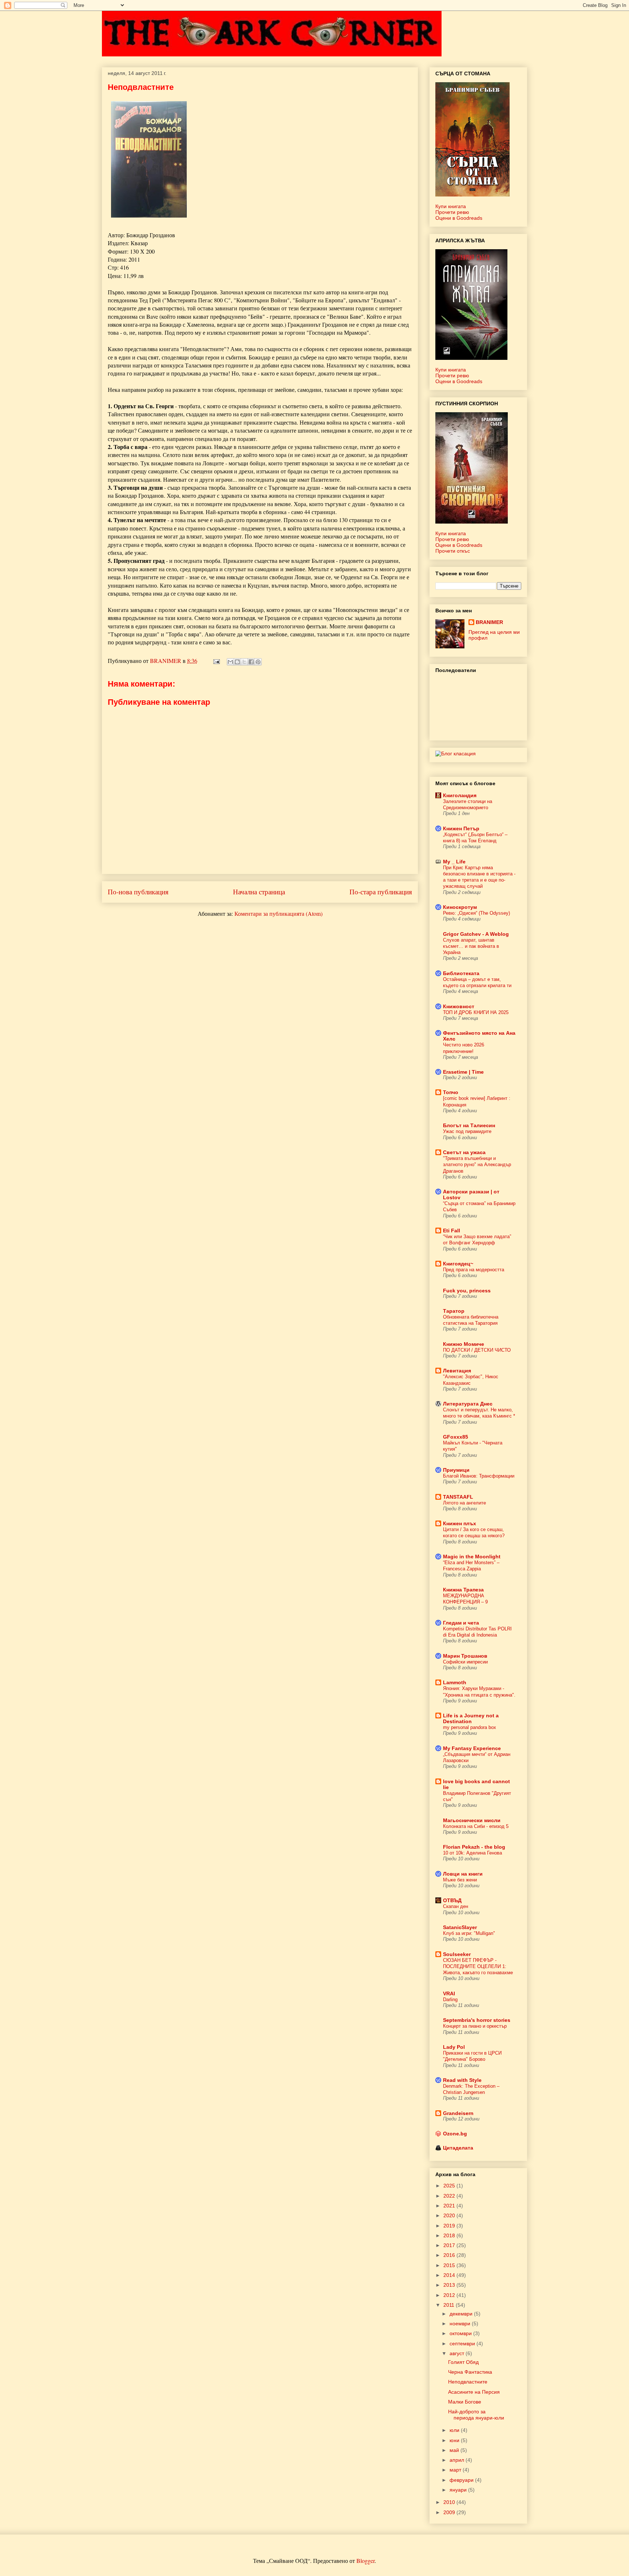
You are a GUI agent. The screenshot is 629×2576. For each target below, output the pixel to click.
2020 (450, 2215)
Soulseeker (457, 1954)
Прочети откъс (453, 551)
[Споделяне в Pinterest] (258, 662)
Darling (450, 1999)
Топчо (451, 1092)
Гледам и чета (461, 1623)
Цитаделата (458, 2148)
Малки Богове (465, 2402)
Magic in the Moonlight (472, 1557)
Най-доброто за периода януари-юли (476, 2415)
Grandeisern (458, 2113)
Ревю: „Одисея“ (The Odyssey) (476, 913)
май (455, 2450)
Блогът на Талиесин (469, 1125)
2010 (450, 2502)
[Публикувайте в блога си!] (237, 662)
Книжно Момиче (464, 1344)
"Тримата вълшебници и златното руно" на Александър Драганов (477, 1165)
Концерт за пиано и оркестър (475, 2026)
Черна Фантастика (470, 2372)
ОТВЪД (452, 1900)
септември (463, 2344)
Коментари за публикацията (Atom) (278, 913)
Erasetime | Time (463, 1072)
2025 (450, 2186)
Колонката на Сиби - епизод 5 (476, 1826)
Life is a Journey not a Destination (471, 1718)
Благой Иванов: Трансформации (479, 1476)
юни (455, 2440)
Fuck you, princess (467, 1291)
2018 (450, 2235)
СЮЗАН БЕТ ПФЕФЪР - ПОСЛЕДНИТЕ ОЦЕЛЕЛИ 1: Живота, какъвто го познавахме (478, 1967)
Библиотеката (461, 973)
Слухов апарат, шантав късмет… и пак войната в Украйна (471, 946)
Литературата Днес (468, 1404)
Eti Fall (452, 1231)
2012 (450, 2295)
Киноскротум (460, 907)
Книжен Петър (461, 828)
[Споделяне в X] (244, 662)
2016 (450, 2255)
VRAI (449, 1993)
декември (462, 2314)
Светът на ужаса (464, 1152)
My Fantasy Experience (472, 1748)
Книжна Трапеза (463, 1590)
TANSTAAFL (458, 1497)
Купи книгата (451, 206)
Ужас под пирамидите (467, 1131)
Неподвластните (468, 2382)
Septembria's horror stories (477, 2020)
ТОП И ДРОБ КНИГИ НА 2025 (476, 1012)
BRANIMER (489, 622)
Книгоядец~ (458, 1264)
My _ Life (454, 862)
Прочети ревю (452, 212)
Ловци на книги (463, 1874)
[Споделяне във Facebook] (251, 662)
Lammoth (455, 1682)
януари (459, 2490)
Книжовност (459, 1006)
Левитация (457, 1371)
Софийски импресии (465, 1662)
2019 (450, 2226)
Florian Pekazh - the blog (474, 1847)
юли (455, 2430)
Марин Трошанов (465, 1656)
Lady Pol (454, 2047)
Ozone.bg (455, 2134)
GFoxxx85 (456, 1437)
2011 (450, 2305)
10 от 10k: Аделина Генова (472, 1853)
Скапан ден (456, 1906)
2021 (450, 2206)
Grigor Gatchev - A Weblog (476, 934)
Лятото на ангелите (464, 1503)
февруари (462, 2480)
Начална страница (259, 892)
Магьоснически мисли (472, 1820)
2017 (450, 2245)
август (458, 2353)
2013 (450, 2285)
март (456, 2470)
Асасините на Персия (474, 2392)
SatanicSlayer (460, 1927)
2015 (450, 2265)
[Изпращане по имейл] (230, 662)
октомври (461, 2333)
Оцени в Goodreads (459, 218)
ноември (461, 2323)
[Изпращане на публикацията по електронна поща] (216, 661)
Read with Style (462, 2080)
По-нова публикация (138, 892)
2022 (450, 2196)
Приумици (456, 1470)
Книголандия (460, 795)
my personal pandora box (470, 1727)
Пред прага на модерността (474, 1270)
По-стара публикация (381, 892)
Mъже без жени (460, 1880)
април (458, 2460)
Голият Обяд (463, 2362)
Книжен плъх (460, 1523)
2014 (450, 2275)
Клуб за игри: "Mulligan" (469, 1933)
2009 (450, 2512)
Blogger (365, 2561)
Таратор (454, 1311)
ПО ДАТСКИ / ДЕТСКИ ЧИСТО (477, 1350)
